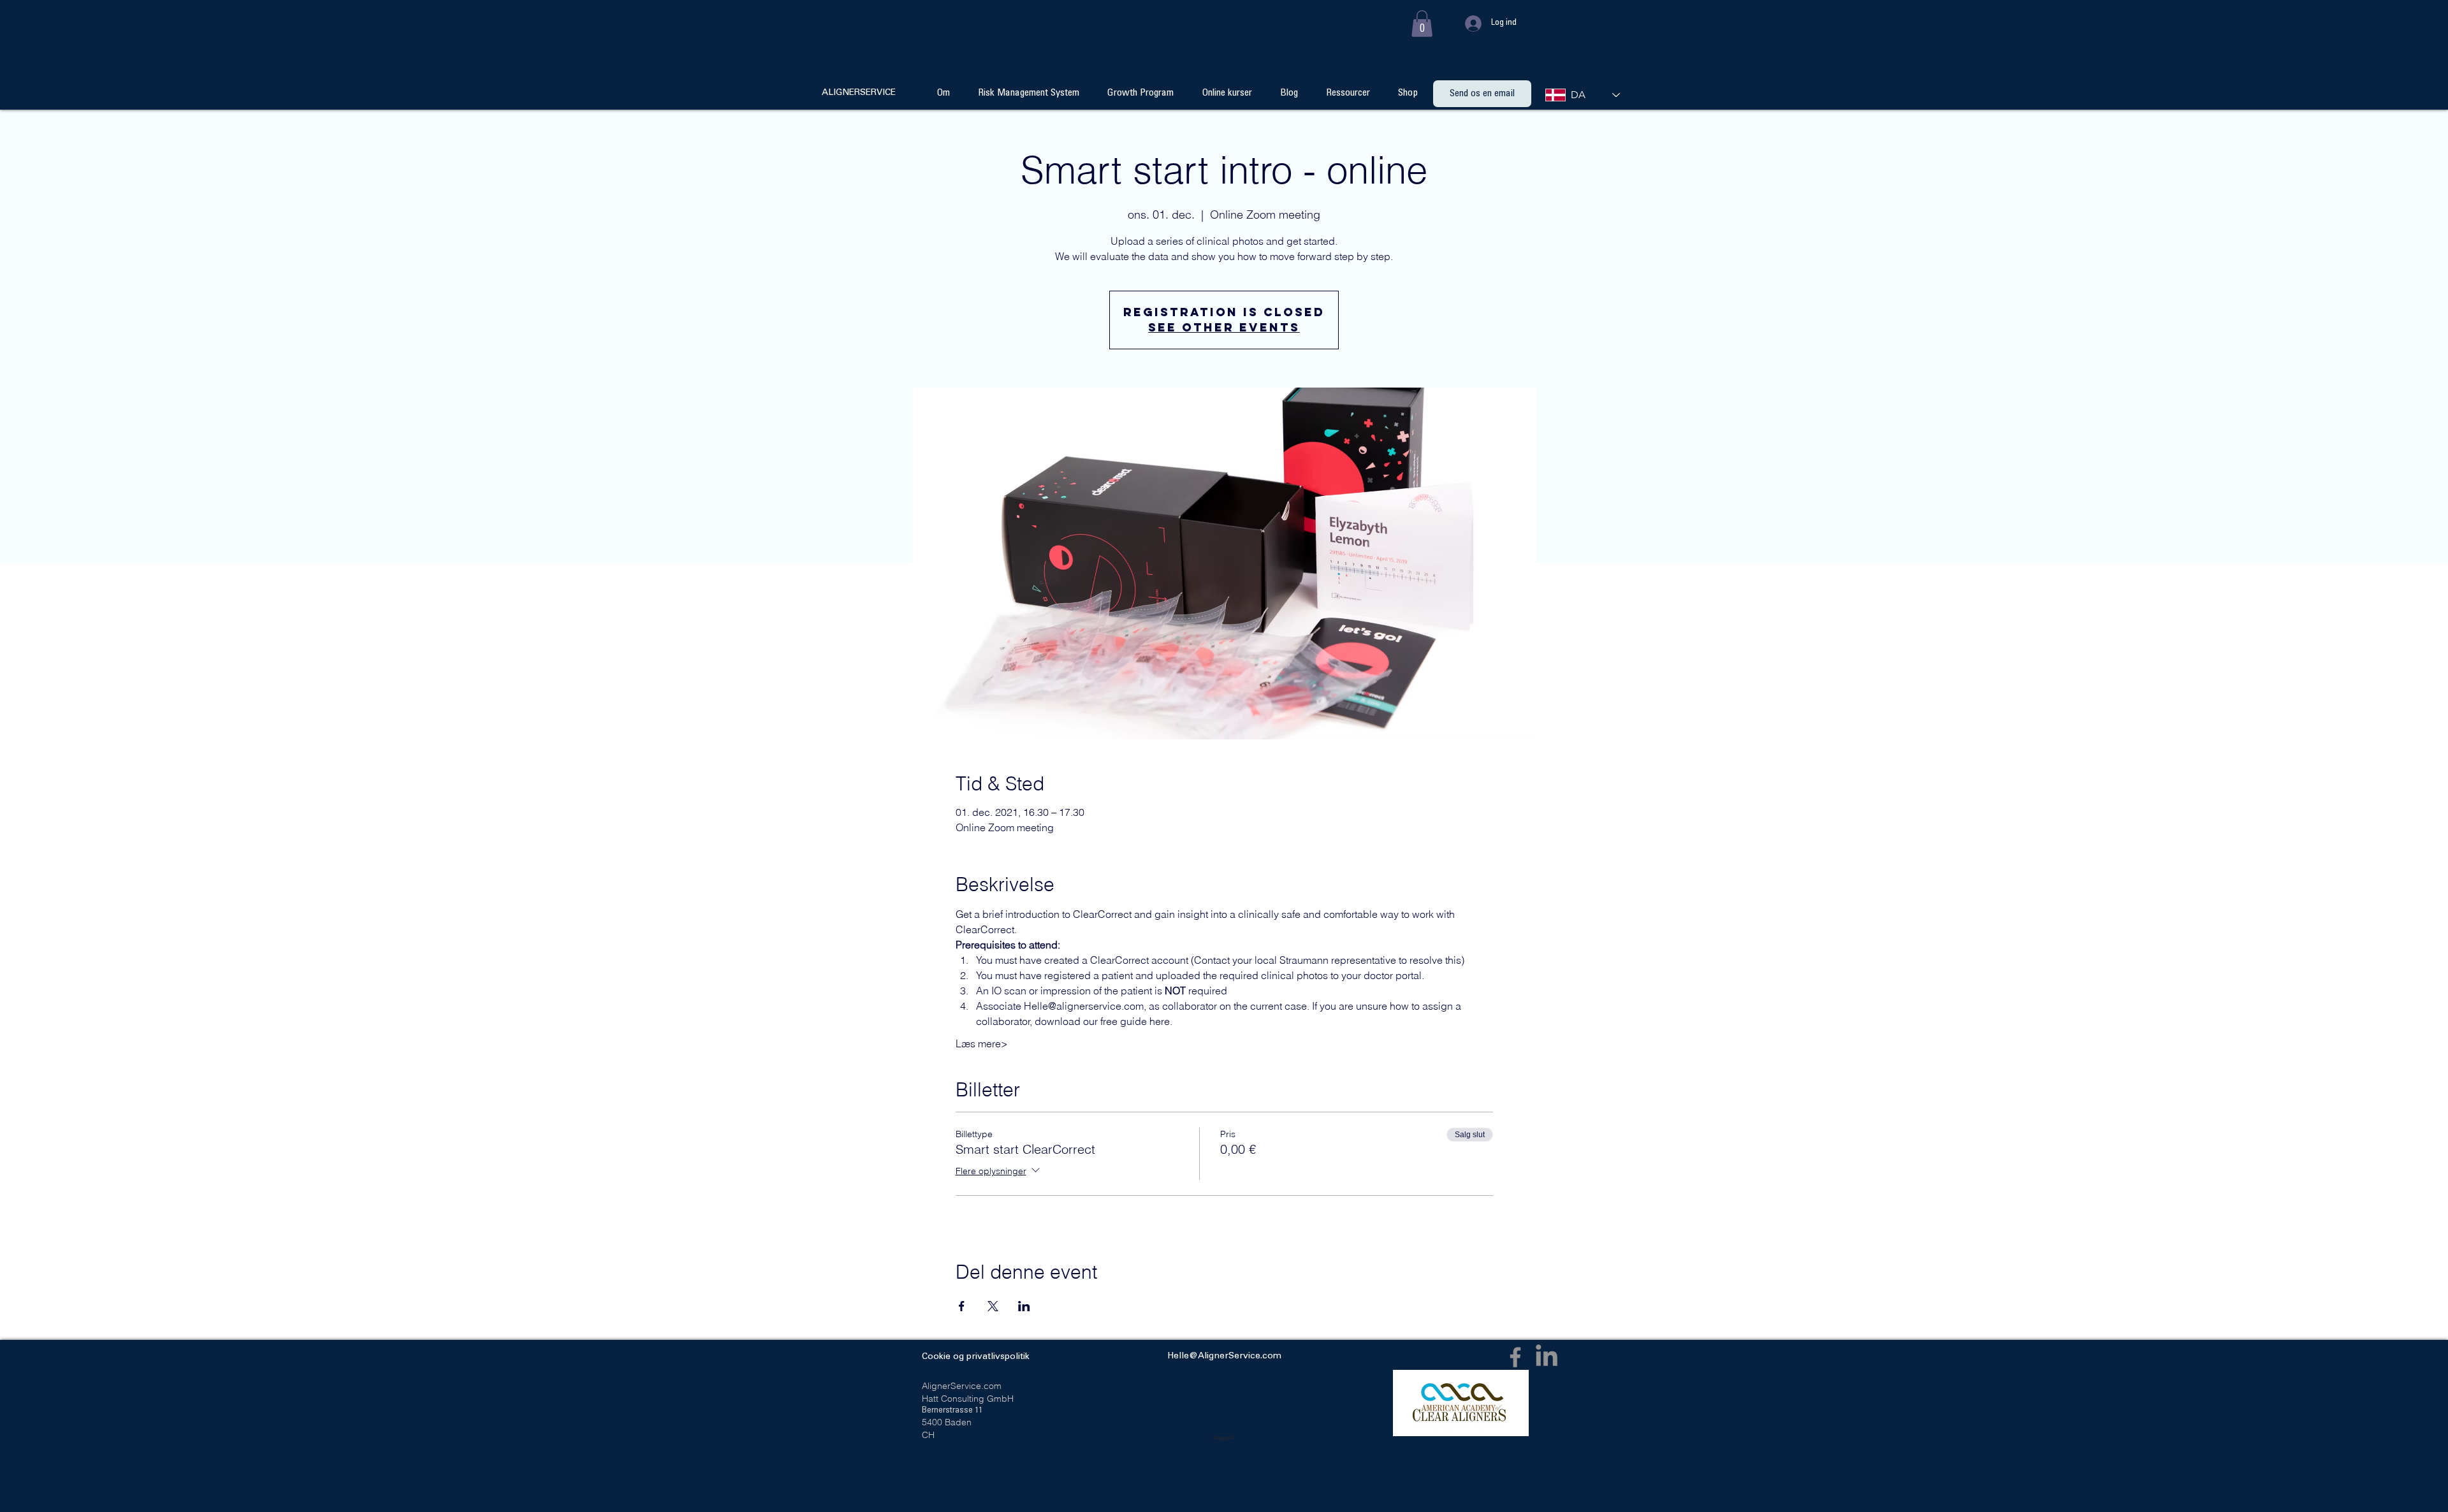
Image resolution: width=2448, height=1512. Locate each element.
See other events (1224, 327)
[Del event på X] (993, 1306)
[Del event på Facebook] (962, 1306)
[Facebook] (1515, 1357)
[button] (1422, 24)
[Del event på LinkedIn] (1024, 1306)
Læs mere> (982, 1043)
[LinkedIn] (1547, 1357)
